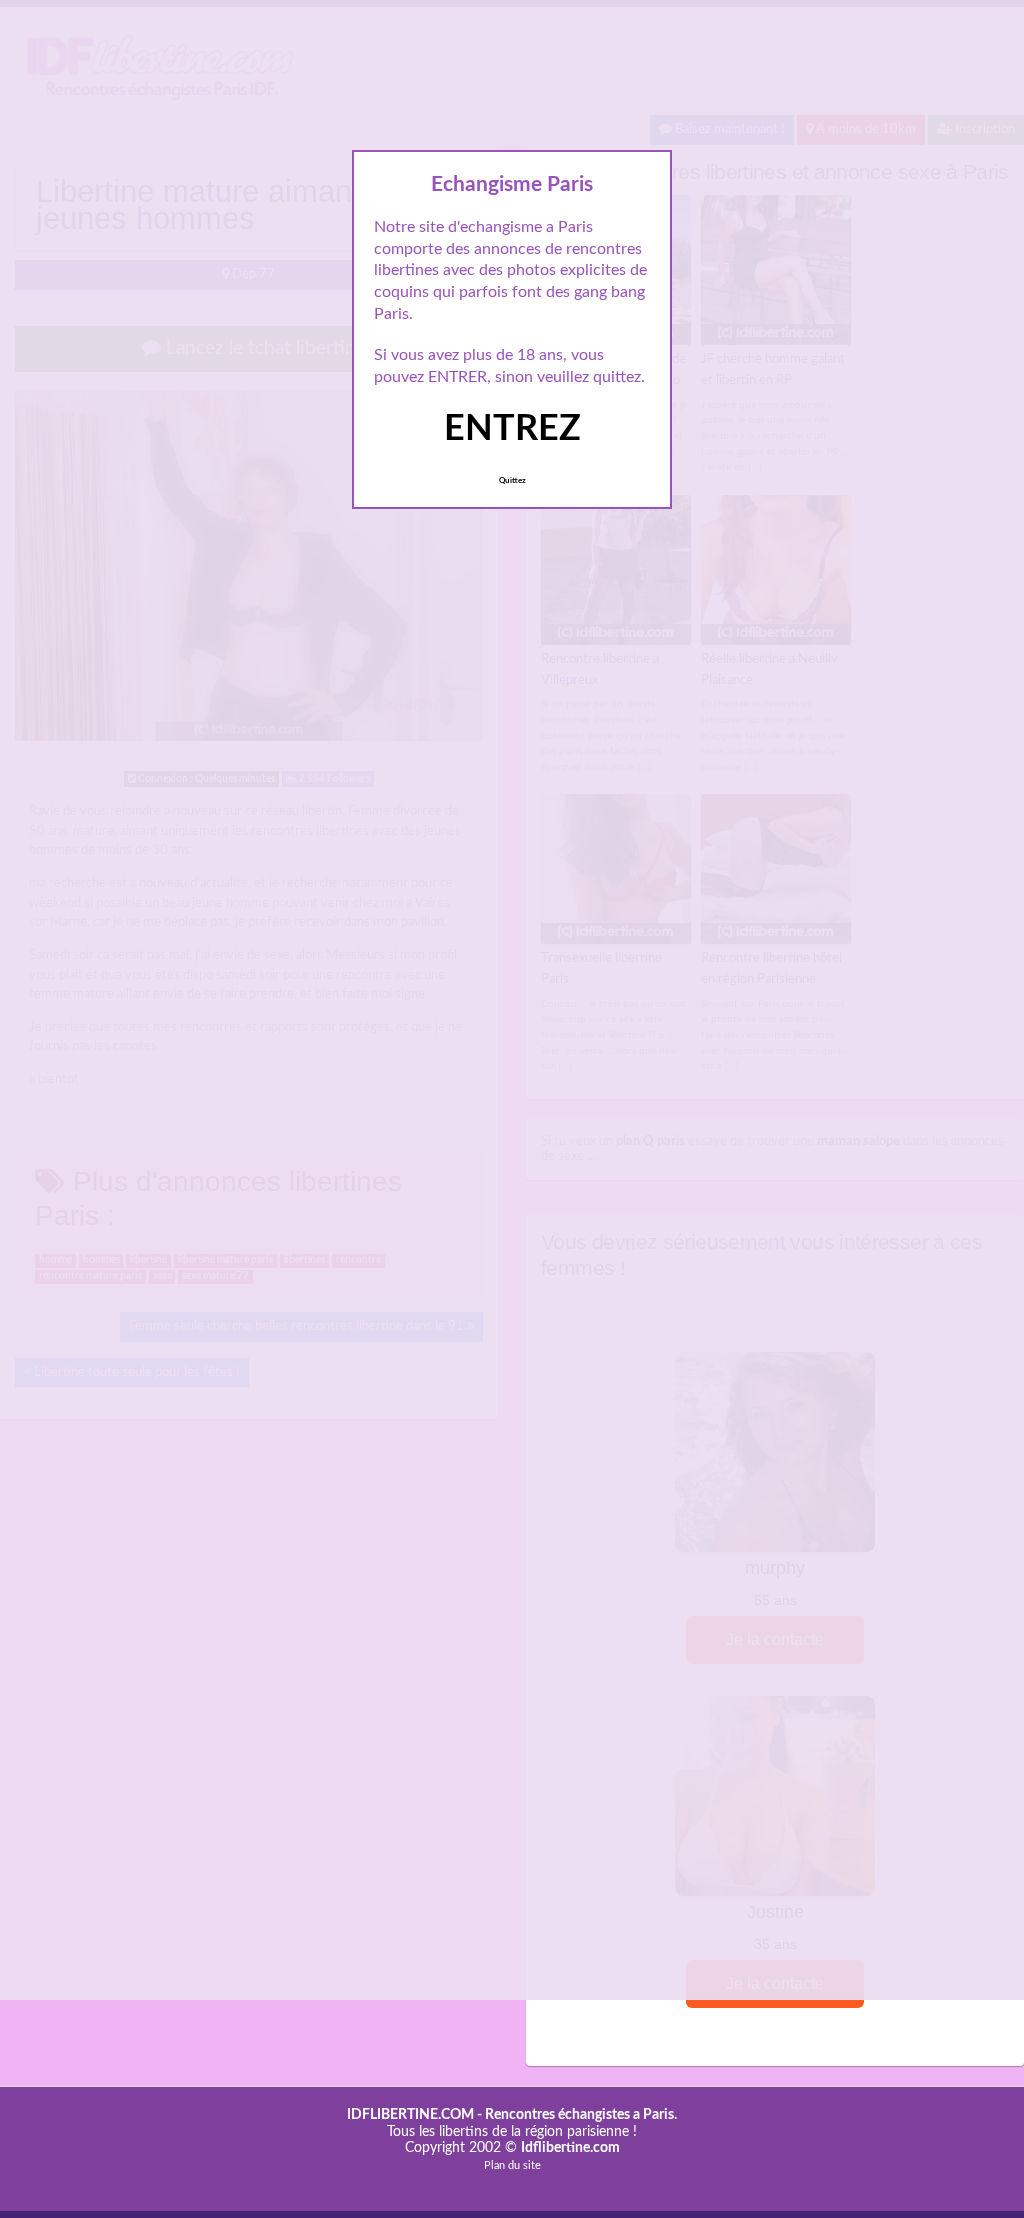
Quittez (512, 481)
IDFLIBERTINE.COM (410, 2115)
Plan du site (512, 2165)
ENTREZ (512, 429)
